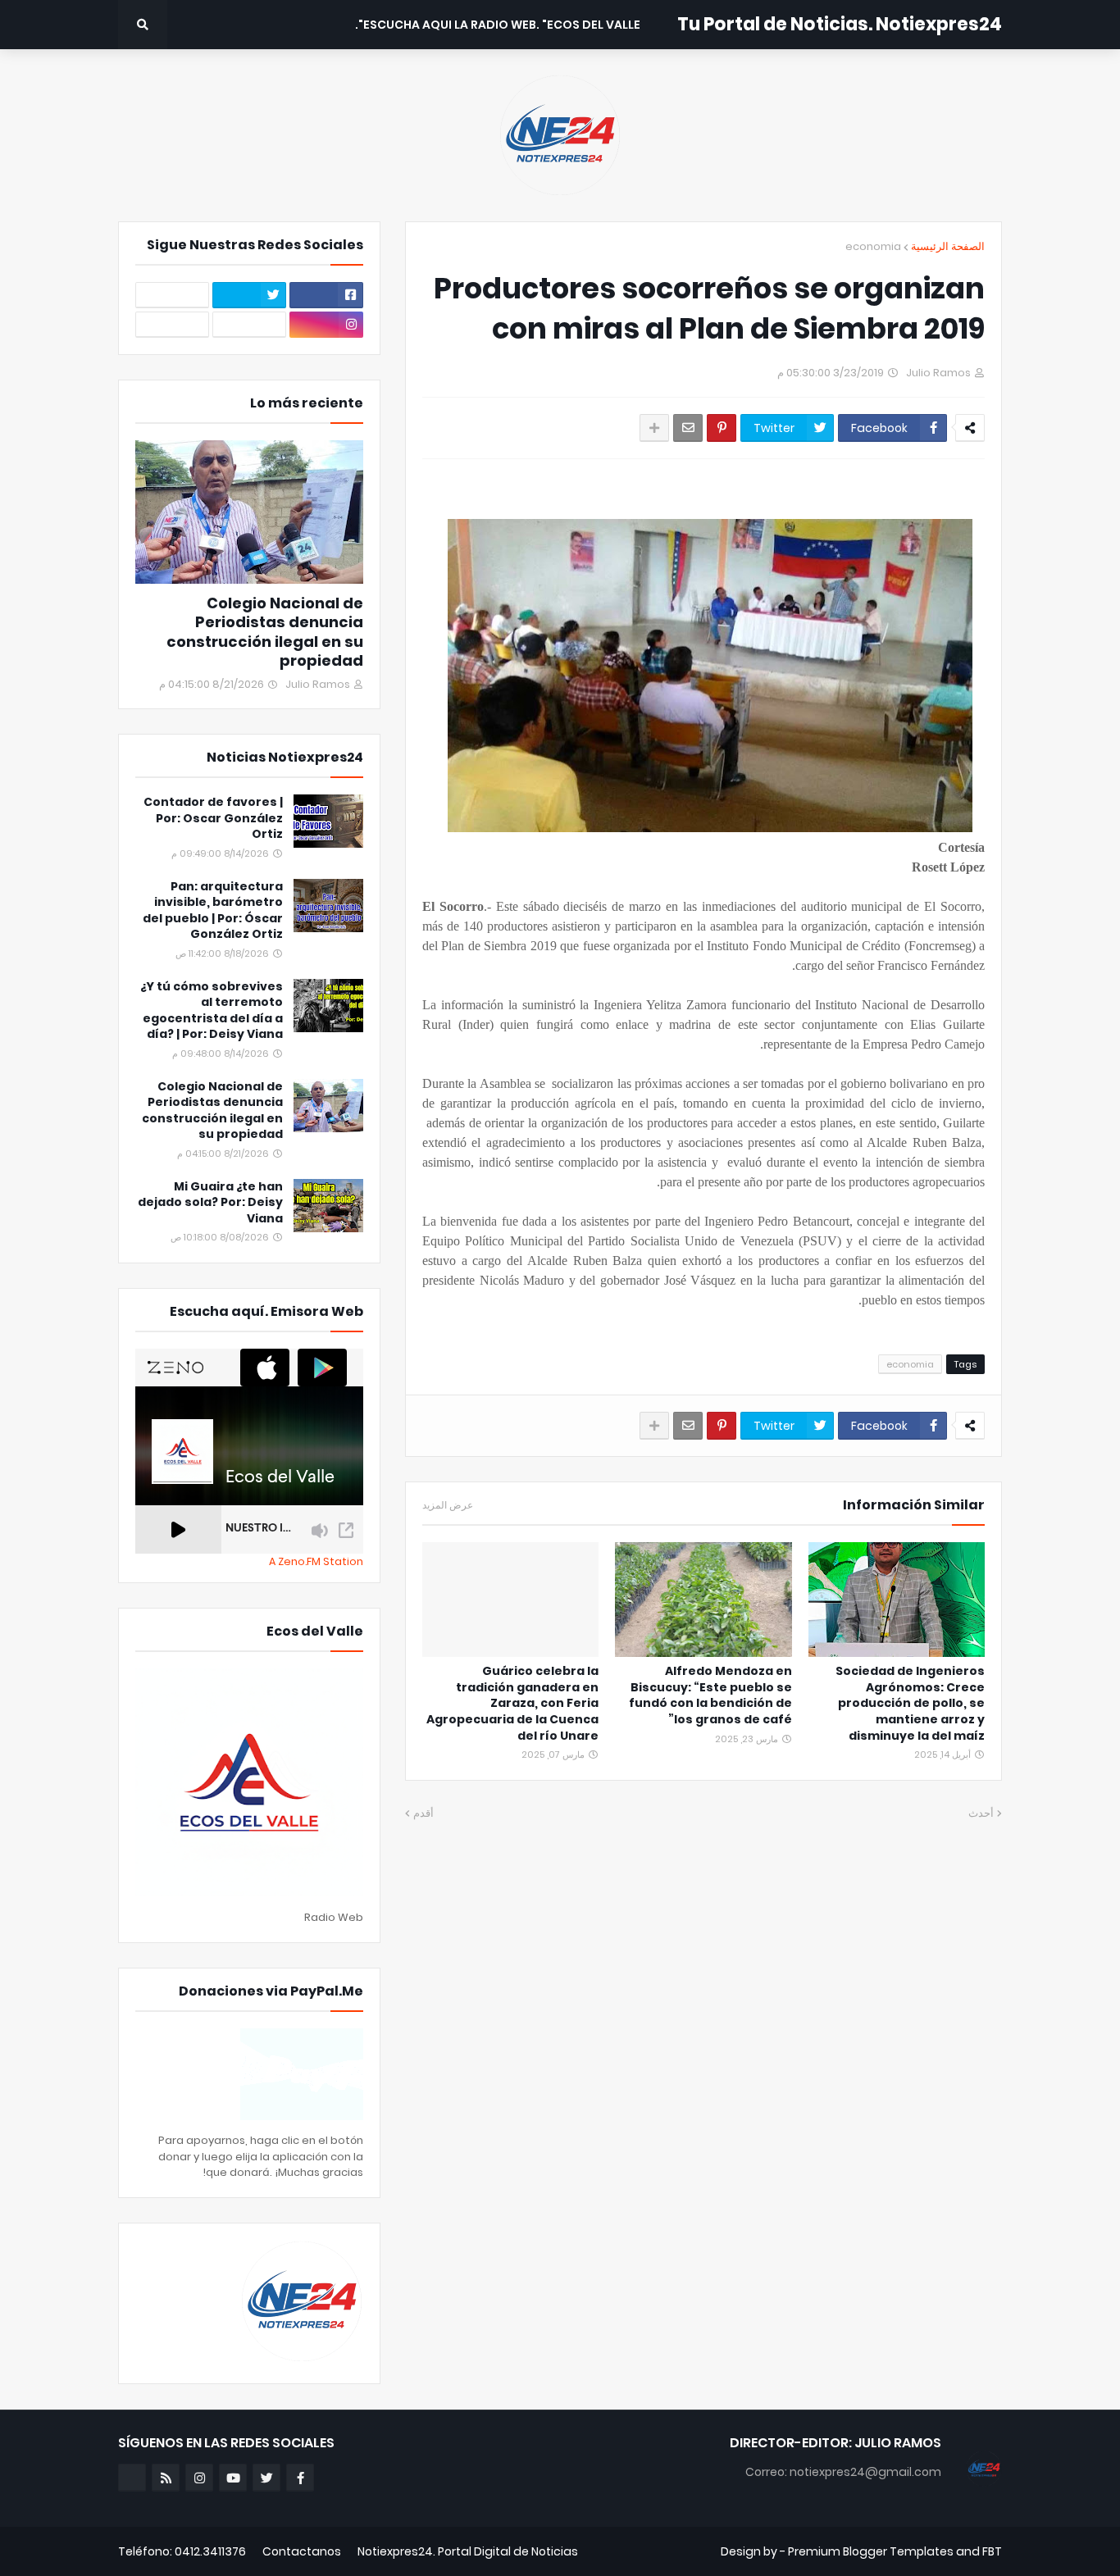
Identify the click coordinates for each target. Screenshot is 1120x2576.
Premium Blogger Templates (871, 2551)
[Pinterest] (722, 428)
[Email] (688, 428)
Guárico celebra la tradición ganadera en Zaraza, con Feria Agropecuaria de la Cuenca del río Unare (512, 1703)
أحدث (981, 1813)
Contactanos (302, 2551)
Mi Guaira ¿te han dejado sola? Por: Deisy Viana (210, 1203)
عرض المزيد (448, 1505)
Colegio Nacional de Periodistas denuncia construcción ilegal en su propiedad (265, 632)
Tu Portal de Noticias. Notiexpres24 (840, 24)
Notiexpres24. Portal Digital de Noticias (468, 2551)
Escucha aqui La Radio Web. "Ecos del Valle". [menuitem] (498, 25)
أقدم (423, 1813)
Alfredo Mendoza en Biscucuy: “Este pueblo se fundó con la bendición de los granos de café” (710, 1695)
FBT (992, 2551)
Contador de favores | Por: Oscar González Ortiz (213, 818)
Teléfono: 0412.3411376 (182, 2551)
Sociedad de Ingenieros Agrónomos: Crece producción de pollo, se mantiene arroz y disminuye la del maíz (910, 1703)
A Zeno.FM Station (316, 1562)
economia (873, 246)
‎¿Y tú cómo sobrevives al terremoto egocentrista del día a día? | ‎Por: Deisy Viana (212, 1011)
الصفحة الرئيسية (948, 246)
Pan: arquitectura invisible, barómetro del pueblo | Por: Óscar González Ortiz (213, 911)
